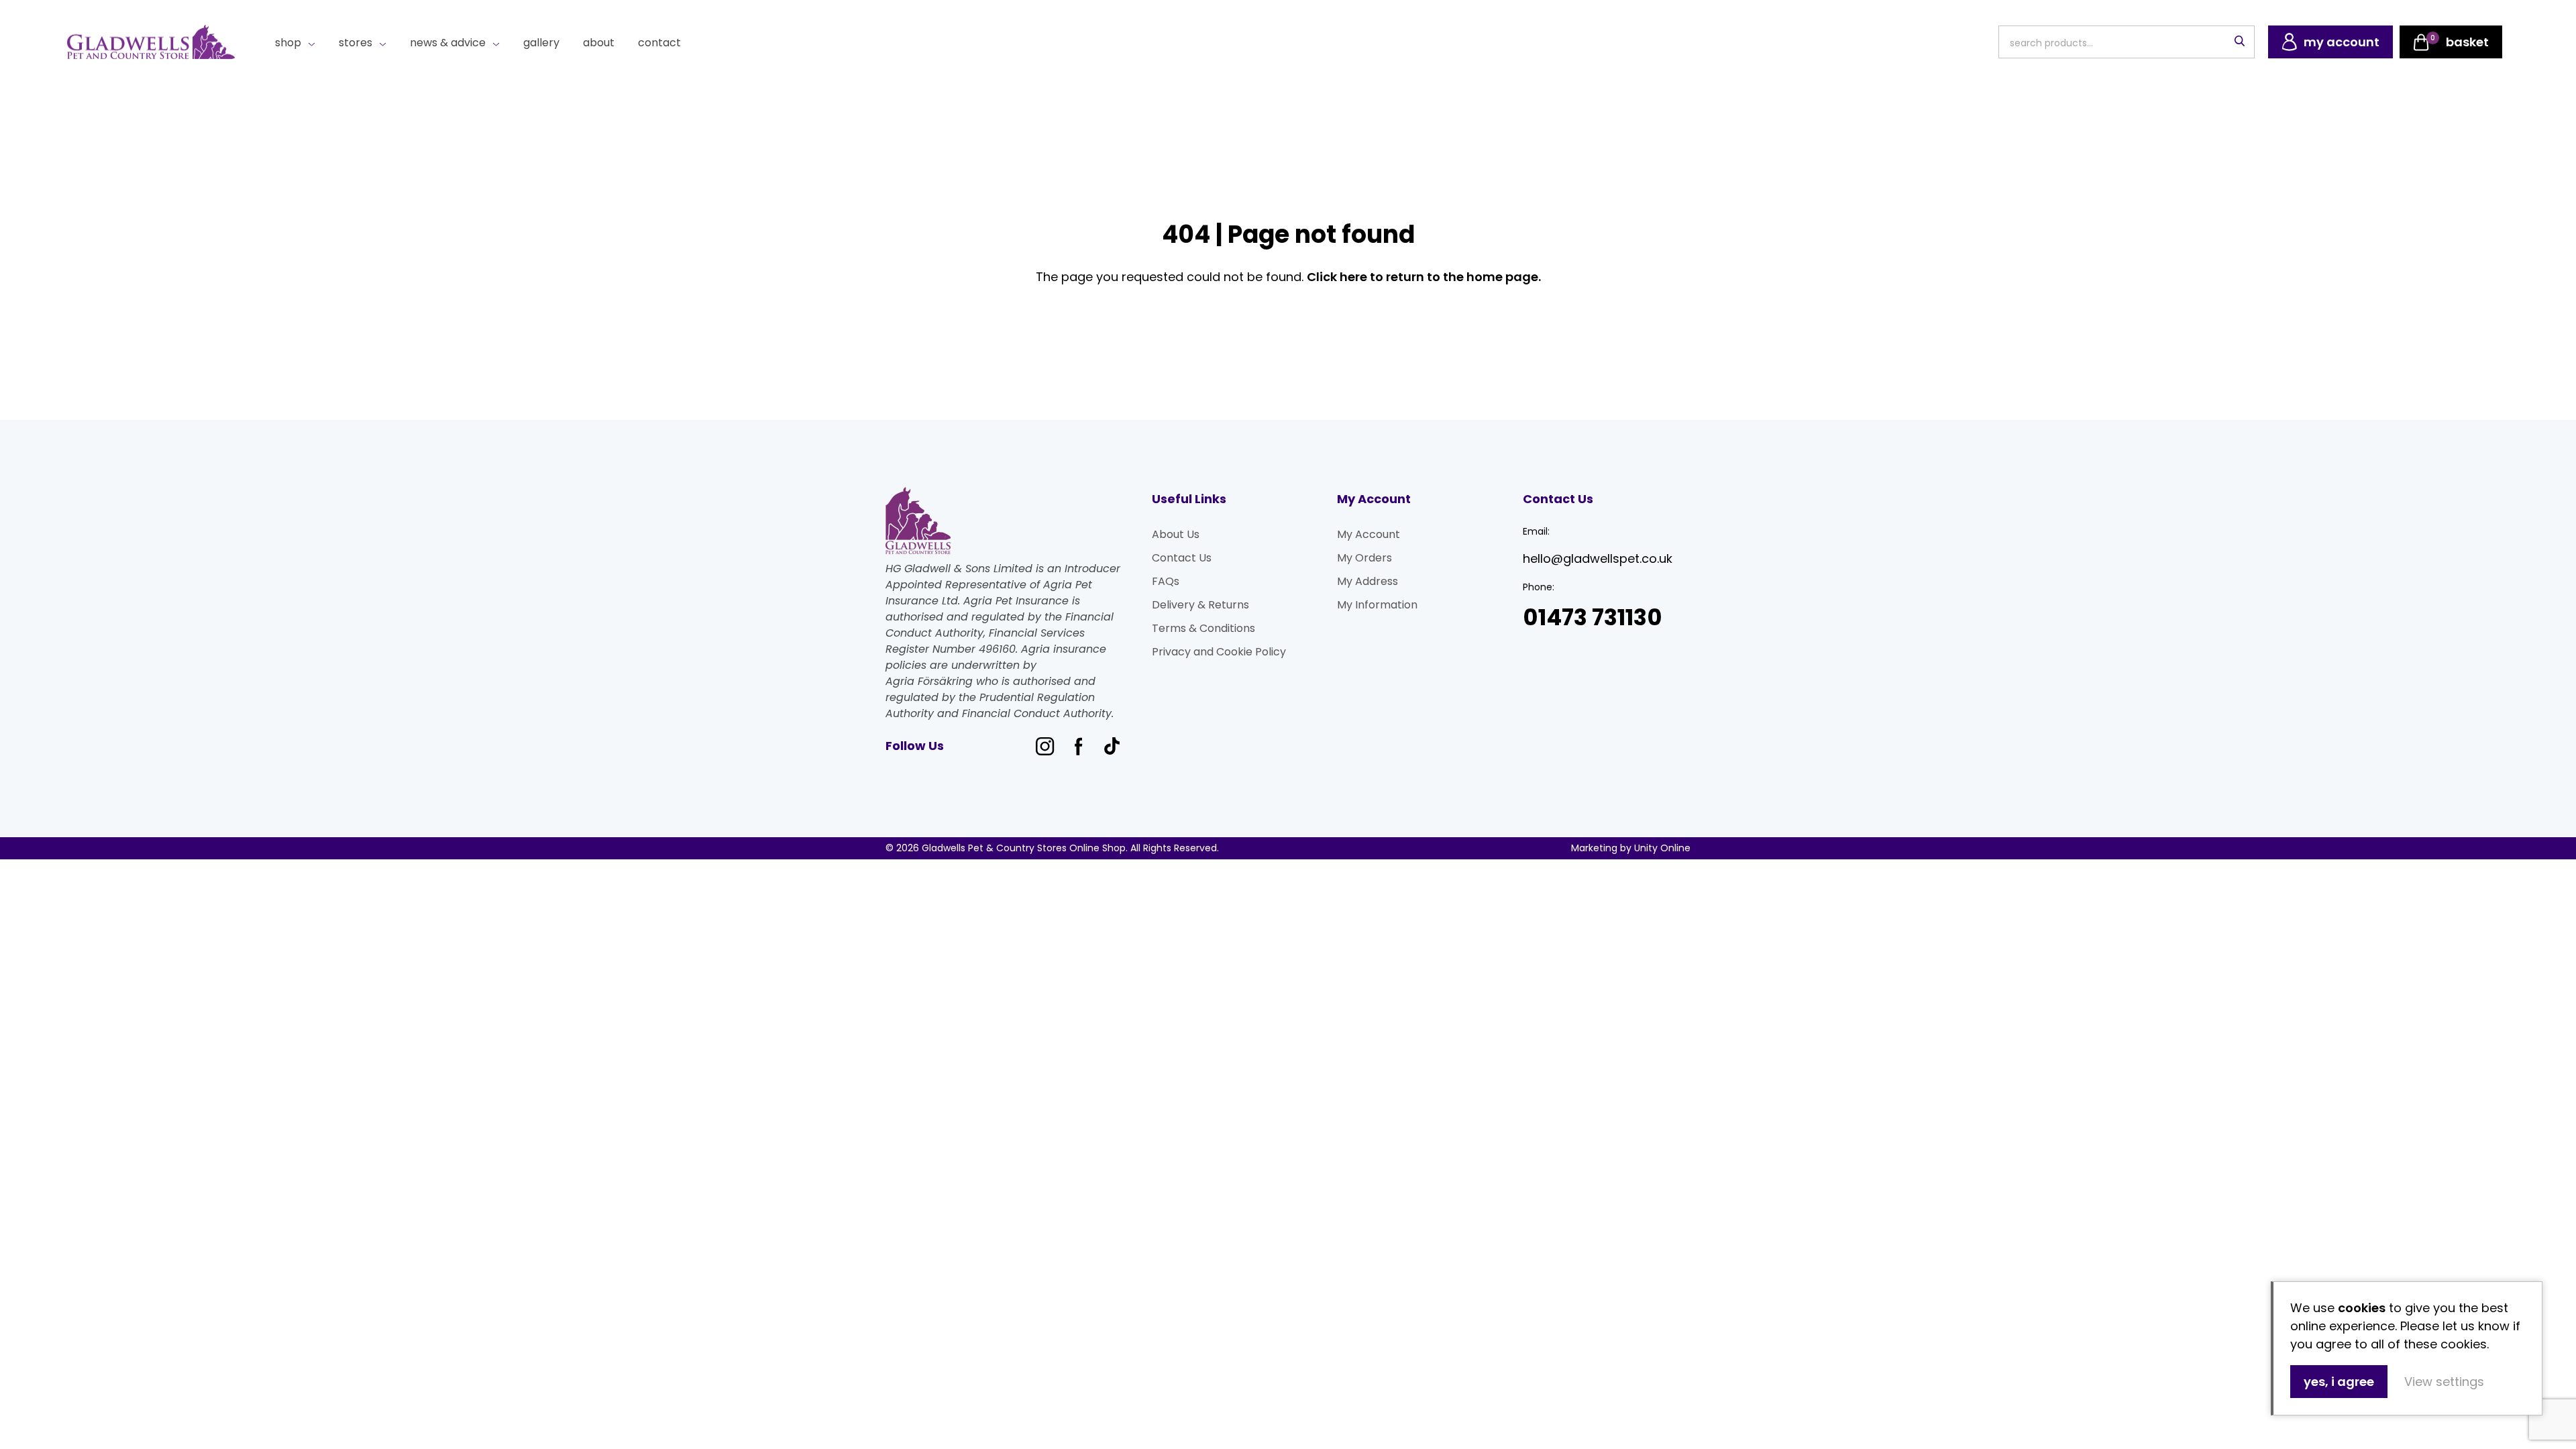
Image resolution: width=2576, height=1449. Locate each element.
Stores (356, 43)
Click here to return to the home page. (1424, 277)
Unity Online (1662, 848)
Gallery (541, 43)
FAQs (1166, 581)
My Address (1367, 581)
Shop (288, 43)
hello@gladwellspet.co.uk (1598, 558)
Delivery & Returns (1200, 605)
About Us (1176, 534)
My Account (1368, 534)
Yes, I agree (2339, 1382)
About (599, 43)
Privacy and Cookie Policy (1219, 652)
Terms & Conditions (1203, 628)
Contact (659, 43)
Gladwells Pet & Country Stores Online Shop (151, 42)
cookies (2362, 1308)
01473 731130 (1593, 618)
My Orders (1364, 558)
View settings (2444, 1382)
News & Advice (448, 43)
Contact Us (1182, 558)
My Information (1377, 605)
